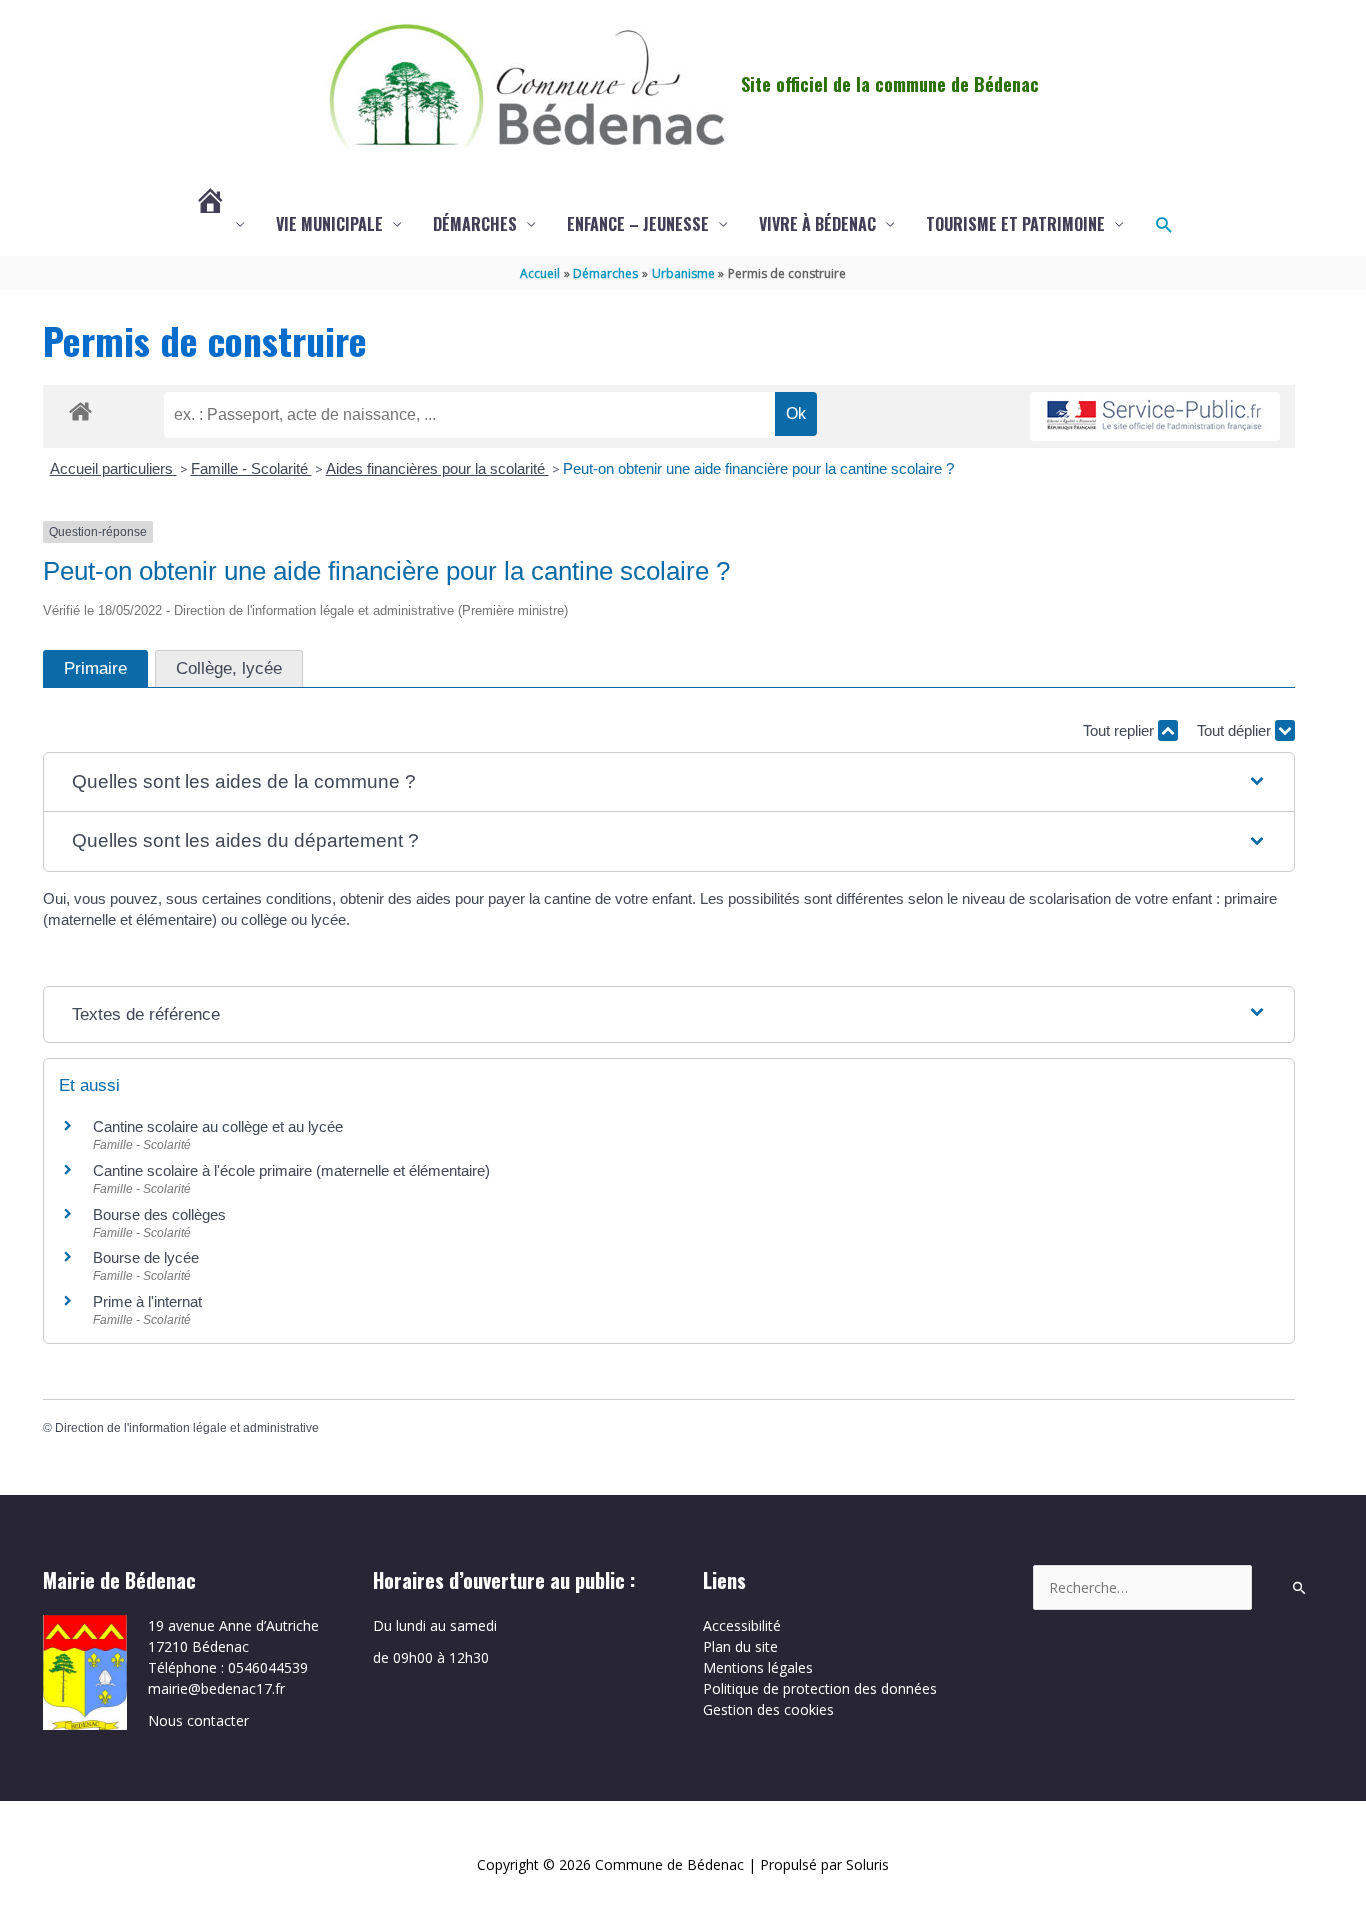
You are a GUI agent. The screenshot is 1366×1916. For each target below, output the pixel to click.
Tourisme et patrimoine (1015, 224)
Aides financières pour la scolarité (437, 468)
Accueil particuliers (113, 468)
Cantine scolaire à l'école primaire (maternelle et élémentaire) (291, 1170)
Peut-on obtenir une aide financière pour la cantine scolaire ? (758, 468)
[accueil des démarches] (80, 408)
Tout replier (1120, 730)
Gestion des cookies (768, 1709)
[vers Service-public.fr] (1155, 416)
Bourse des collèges (159, 1214)
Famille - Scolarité (251, 468)
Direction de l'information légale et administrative (187, 1428)
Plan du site (740, 1646)
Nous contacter (198, 1720)
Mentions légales (758, 1667)
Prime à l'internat (147, 1301)
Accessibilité (742, 1625)
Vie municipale (329, 224)
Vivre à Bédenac (817, 224)
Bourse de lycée (146, 1257)
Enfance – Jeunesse (638, 224)
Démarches (475, 224)
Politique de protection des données (820, 1688)
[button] (1163, 224)
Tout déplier (1236, 730)
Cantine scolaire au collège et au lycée (218, 1126)
